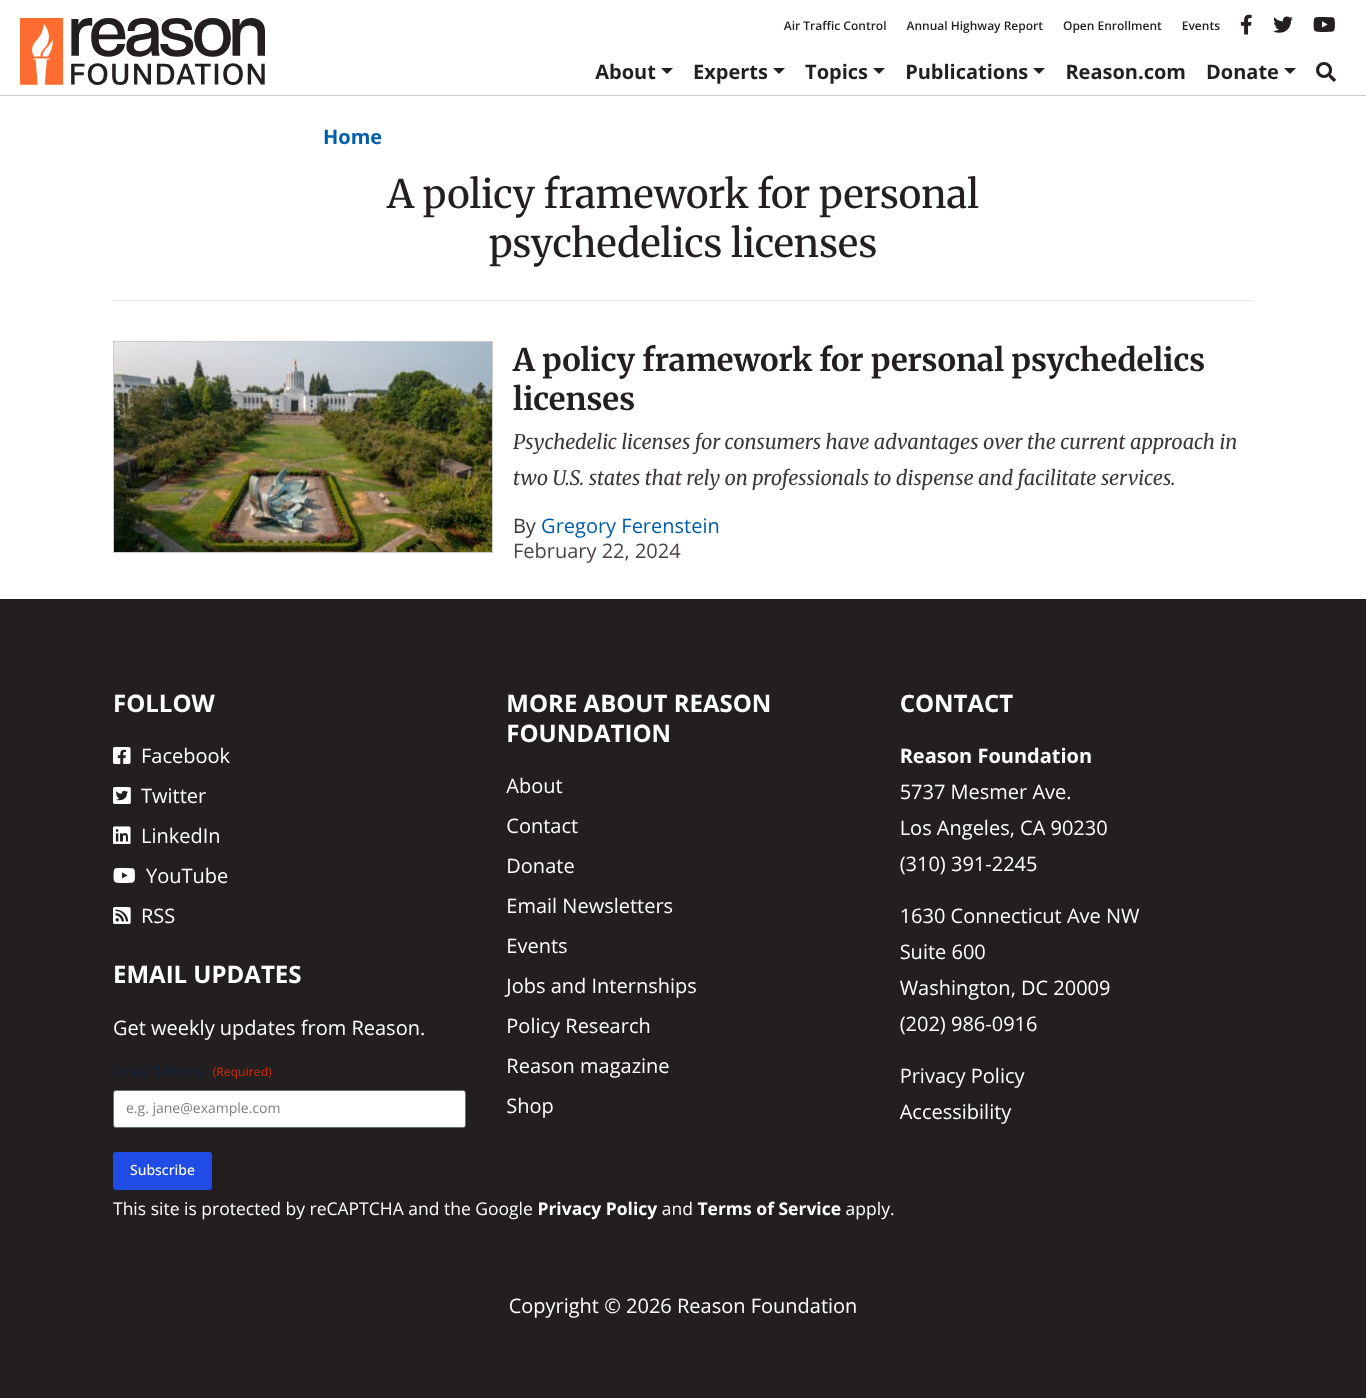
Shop (530, 1105)
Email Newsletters (589, 905)
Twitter (173, 795)
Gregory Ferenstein (630, 525)
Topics (836, 71)
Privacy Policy (962, 1075)
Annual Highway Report (974, 25)
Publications (966, 71)
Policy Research (578, 1025)
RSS (158, 915)
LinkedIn (181, 835)
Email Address (192, 1071)
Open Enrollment (1112, 25)
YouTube (187, 875)
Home (352, 136)
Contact (542, 825)
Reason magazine (587, 1065)
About (625, 71)
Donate (1242, 71)
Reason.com (1125, 71)
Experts (730, 71)
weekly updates (223, 1027)
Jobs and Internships (601, 985)
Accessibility (956, 1111)
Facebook (185, 755)
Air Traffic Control (835, 25)
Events (1201, 25)
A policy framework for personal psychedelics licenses (859, 379)
